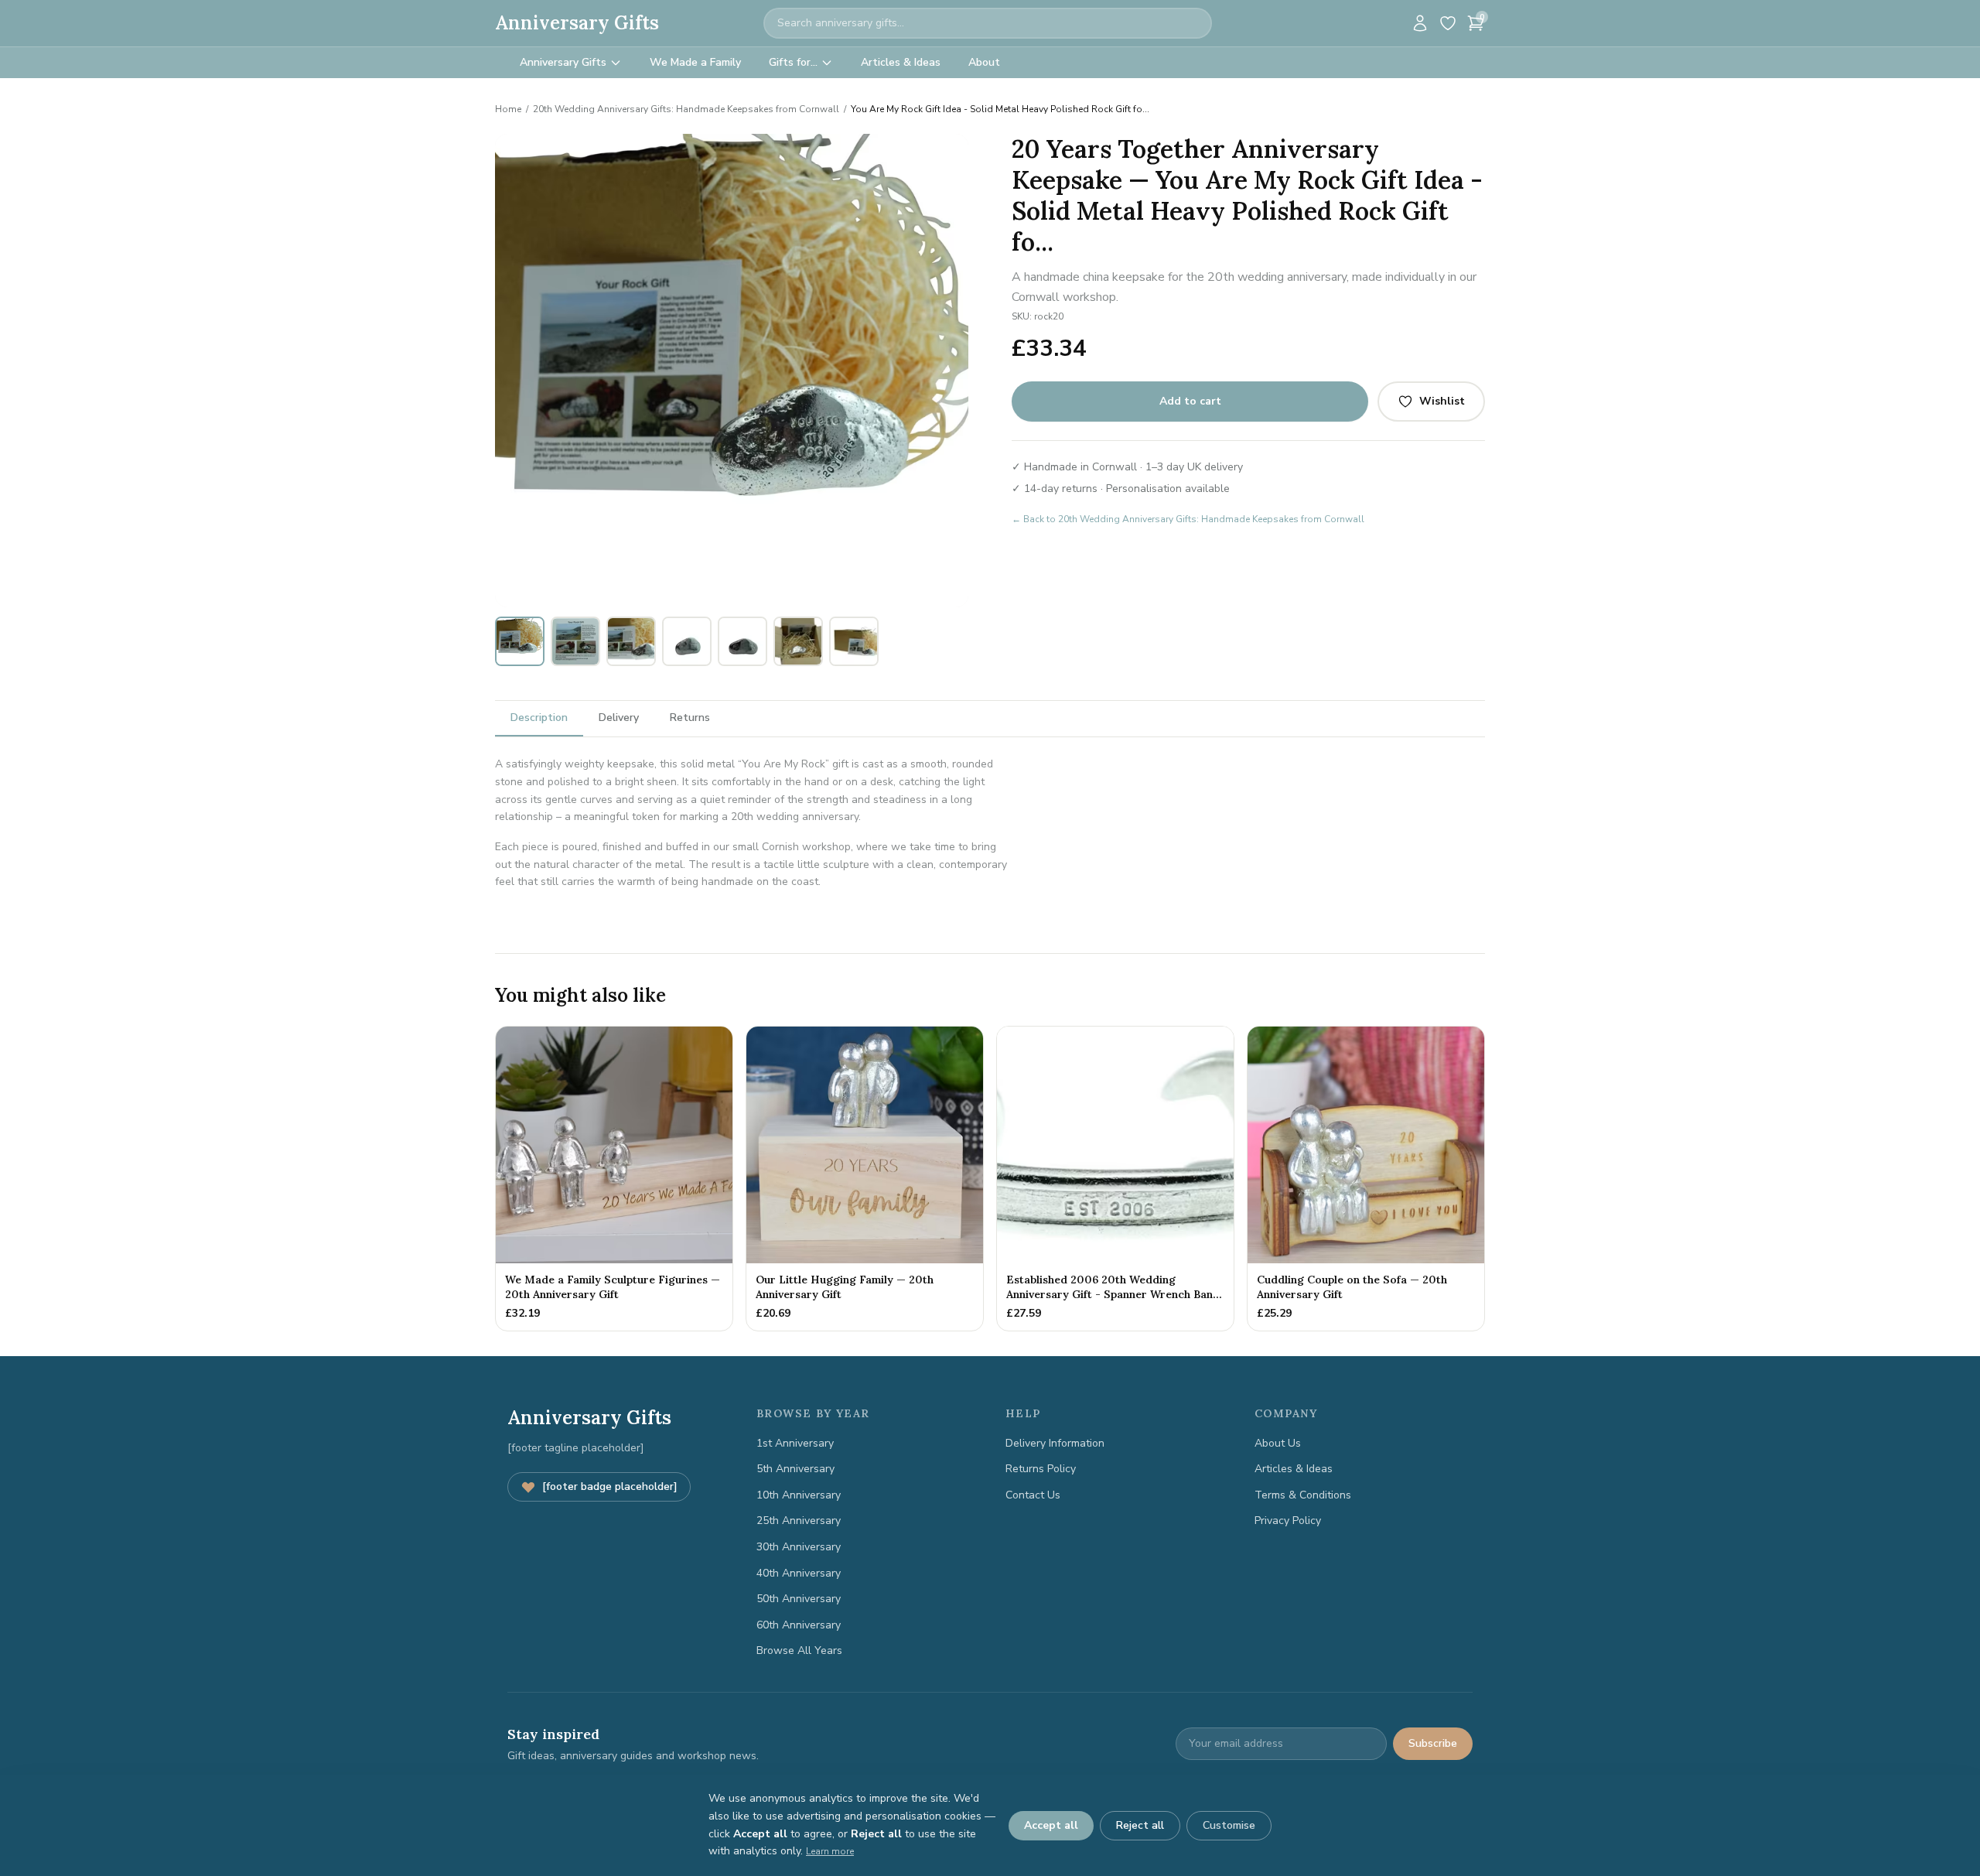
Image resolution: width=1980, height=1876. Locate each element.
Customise (1229, 1825)
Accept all (1051, 1825)
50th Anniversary (799, 1599)
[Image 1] (704, 596)
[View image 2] (575, 641)
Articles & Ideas (901, 62)
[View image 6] (798, 641)
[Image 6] (756, 596)
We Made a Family (695, 62)
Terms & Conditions (1303, 1495)
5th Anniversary (795, 1469)
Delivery (619, 718)
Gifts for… (793, 62)
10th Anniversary (799, 1495)
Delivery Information (1055, 1443)
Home (508, 109)
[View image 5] (742, 641)
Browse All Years (799, 1650)
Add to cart (1190, 401)
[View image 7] (854, 641)
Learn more (830, 1851)
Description (539, 718)
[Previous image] (515, 371)
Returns (690, 718)
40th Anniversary (799, 1573)
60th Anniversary (799, 1625)
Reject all (1140, 1825)
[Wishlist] (1448, 23)
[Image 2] (719, 596)
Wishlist (1442, 401)
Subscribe (1433, 1743)
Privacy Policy (1288, 1521)
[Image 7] (765, 596)
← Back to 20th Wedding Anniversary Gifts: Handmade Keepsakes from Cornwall (1188, 519)
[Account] (1420, 23)
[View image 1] (520, 641)
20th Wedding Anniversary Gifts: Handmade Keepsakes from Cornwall (686, 109)
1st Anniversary (795, 1443)
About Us (1278, 1443)
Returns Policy (1041, 1469)
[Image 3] (728, 596)
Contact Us (1033, 1495)
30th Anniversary (799, 1547)
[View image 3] (631, 641)
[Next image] (948, 371)
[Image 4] (737, 596)
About (984, 62)
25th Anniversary (799, 1521)
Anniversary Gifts (577, 23)
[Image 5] (746, 596)
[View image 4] (687, 641)
